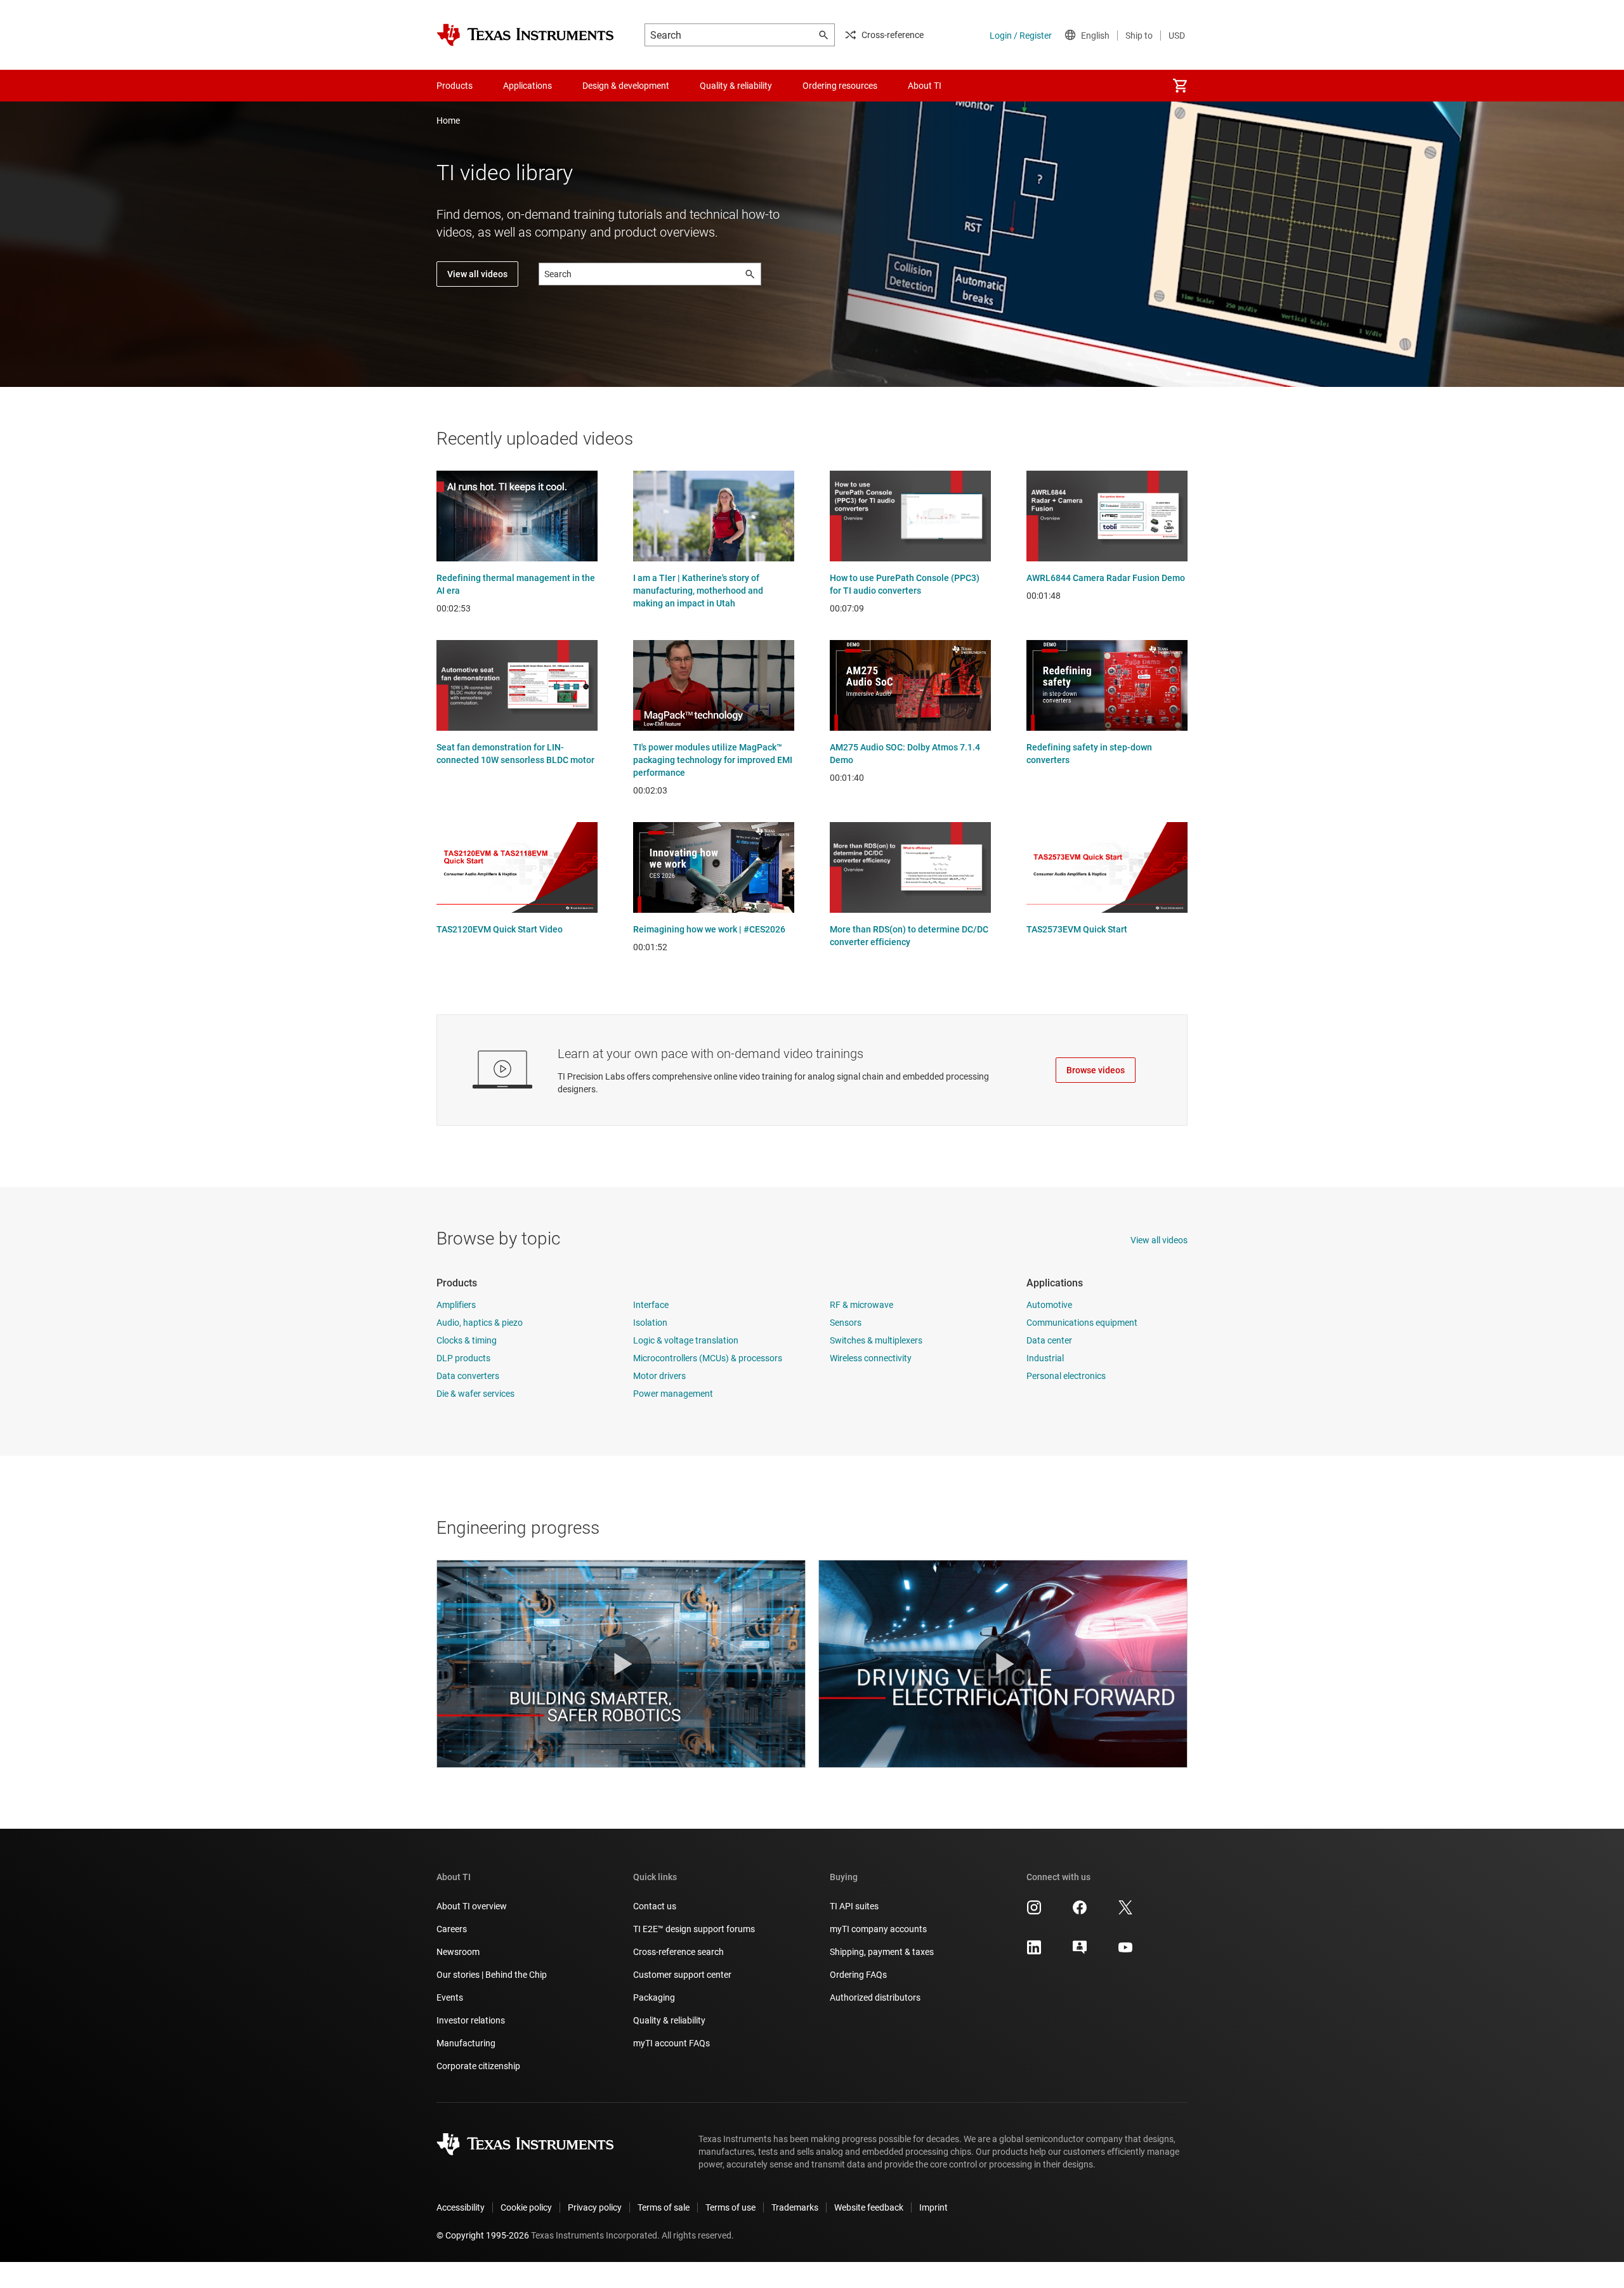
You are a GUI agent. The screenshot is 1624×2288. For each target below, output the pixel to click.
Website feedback (869, 2207)
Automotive (1049, 1305)
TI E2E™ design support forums (694, 1929)
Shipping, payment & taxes (882, 1952)
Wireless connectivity (871, 1358)
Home (448, 121)
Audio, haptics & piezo (480, 1323)
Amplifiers (456, 1305)
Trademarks (795, 2207)
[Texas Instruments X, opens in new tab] (1125, 1912)
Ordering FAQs (858, 1975)
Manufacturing (466, 2043)
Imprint (933, 2207)
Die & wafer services (475, 1394)
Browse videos (1096, 1070)
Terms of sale (664, 2207)
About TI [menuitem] (925, 86)
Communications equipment (1082, 1323)
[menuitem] (1180, 86)
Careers (452, 1929)
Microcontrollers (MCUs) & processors (708, 1358)
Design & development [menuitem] (626, 86)
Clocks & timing (467, 1340)
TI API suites (854, 1906)
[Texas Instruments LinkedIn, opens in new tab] (1034, 1952)
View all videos (477, 274)
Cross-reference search (678, 1952)
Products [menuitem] (455, 86)
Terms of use (730, 2207)
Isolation (650, 1323)
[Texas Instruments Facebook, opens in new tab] (1080, 1912)
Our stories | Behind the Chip (492, 1975)
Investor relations (471, 2020)
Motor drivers (659, 1376)
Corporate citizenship (478, 2066)
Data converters (468, 1376)
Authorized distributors (875, 1997)
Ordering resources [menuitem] (840, 86)
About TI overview (472, 1906)
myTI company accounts (878, 1929)
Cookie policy (526, 2207)
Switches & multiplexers (876, 1340)
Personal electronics (1066, 1376)
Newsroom (458, 1952)
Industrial (1045, 1358)
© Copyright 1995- (483, 2235)
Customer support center (682, 1975)
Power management (673, 1394)
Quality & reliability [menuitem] (736, 86)
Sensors (846, 1323)
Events (450, 1997)
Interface (651, 1305)
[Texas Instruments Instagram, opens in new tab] (1034, 1912)
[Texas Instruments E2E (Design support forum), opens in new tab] (1080, 1952)
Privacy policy (595, 2207)
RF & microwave (861, 1305)
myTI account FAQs (671, 2043)
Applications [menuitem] (527, 86)
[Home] (525, 35)
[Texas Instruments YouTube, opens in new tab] (1125, 1952)
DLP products (463, 1358)
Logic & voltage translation (686, 1340)
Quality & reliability (669, 2020)
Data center (1049, 1340)
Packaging (654, 1997)
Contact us (655, 1906)
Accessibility (461, 2207)
